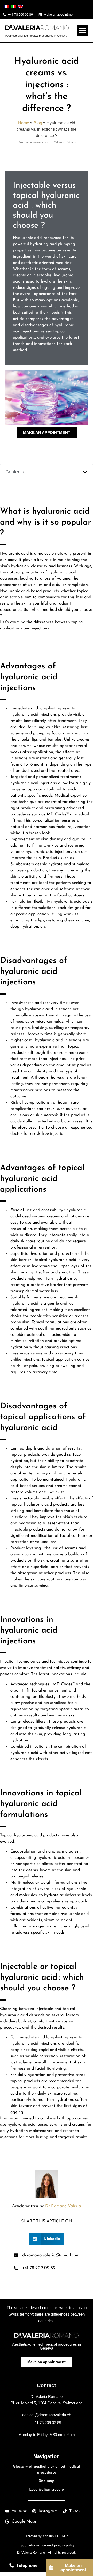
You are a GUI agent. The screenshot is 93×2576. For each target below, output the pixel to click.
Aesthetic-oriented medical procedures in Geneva (36, 36)
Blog (38, 123)
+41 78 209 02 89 (47, 2423)
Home (24, 123)
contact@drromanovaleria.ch (47, 2415)
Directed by (47, 2536)
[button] (82, 30)
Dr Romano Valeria (63, 2206)
